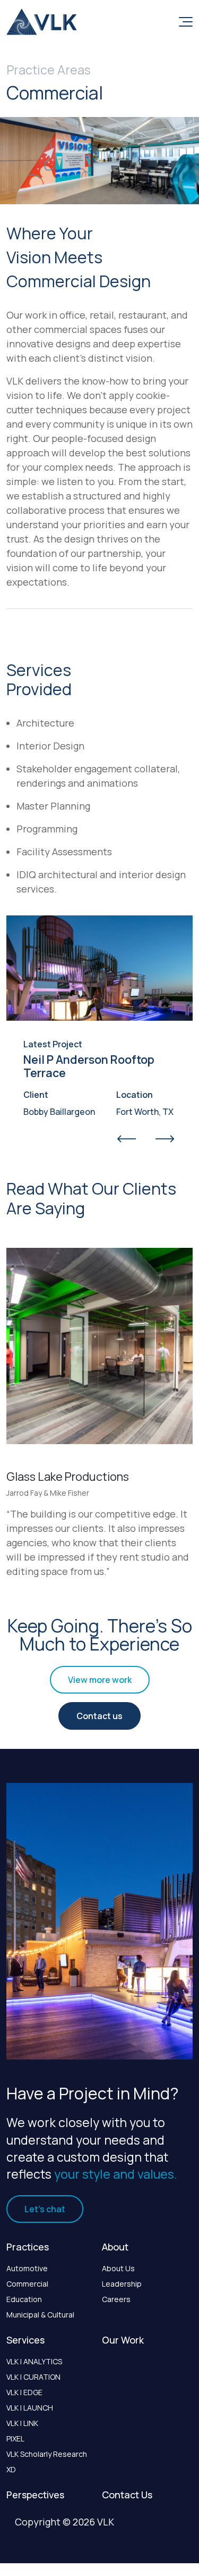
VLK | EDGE (24, 2392)
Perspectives (35, 2495)
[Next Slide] (165, 1139)
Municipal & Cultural (40, 2315)
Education (24, 2299)
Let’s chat (45, 2209)
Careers (116, 2299)
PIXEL (15, 2439)
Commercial (27, 2284)
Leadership (122, 2284)
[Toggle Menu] (184, 22)
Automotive (27, 2268)
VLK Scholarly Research (47, 2454)
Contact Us (127, 2495)
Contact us (99, 1716)
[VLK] (42, 22)
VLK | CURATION (33, 2377)
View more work (100, 1680)
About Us (118, 2268)
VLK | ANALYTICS (34, 2361)
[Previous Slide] (127, 1139)
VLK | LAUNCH (30, 2408)
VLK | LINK (22, 2423)
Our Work (123, 2340)
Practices (28, 2247)
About (115, 2247)
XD (11, 2469)
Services (25, 2340)
